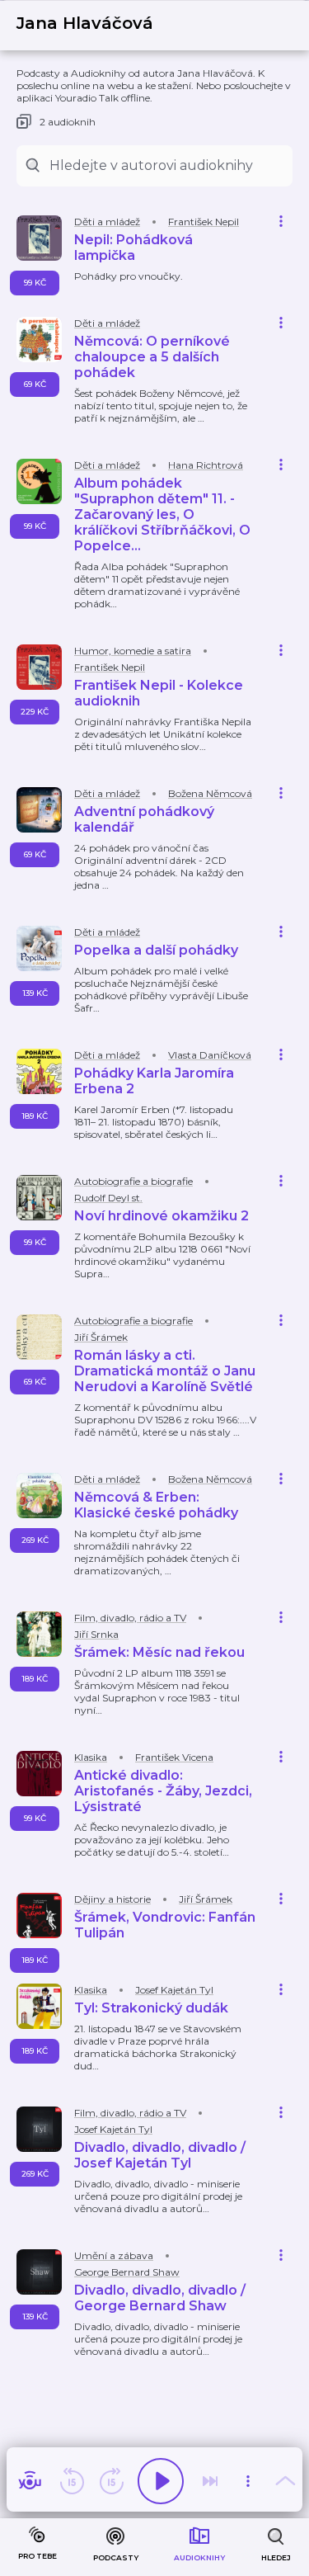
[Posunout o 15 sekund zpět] (72, 2481)
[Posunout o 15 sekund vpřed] (111, 2481)
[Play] (161, 2481)
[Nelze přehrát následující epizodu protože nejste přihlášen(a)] (210, 2481)
